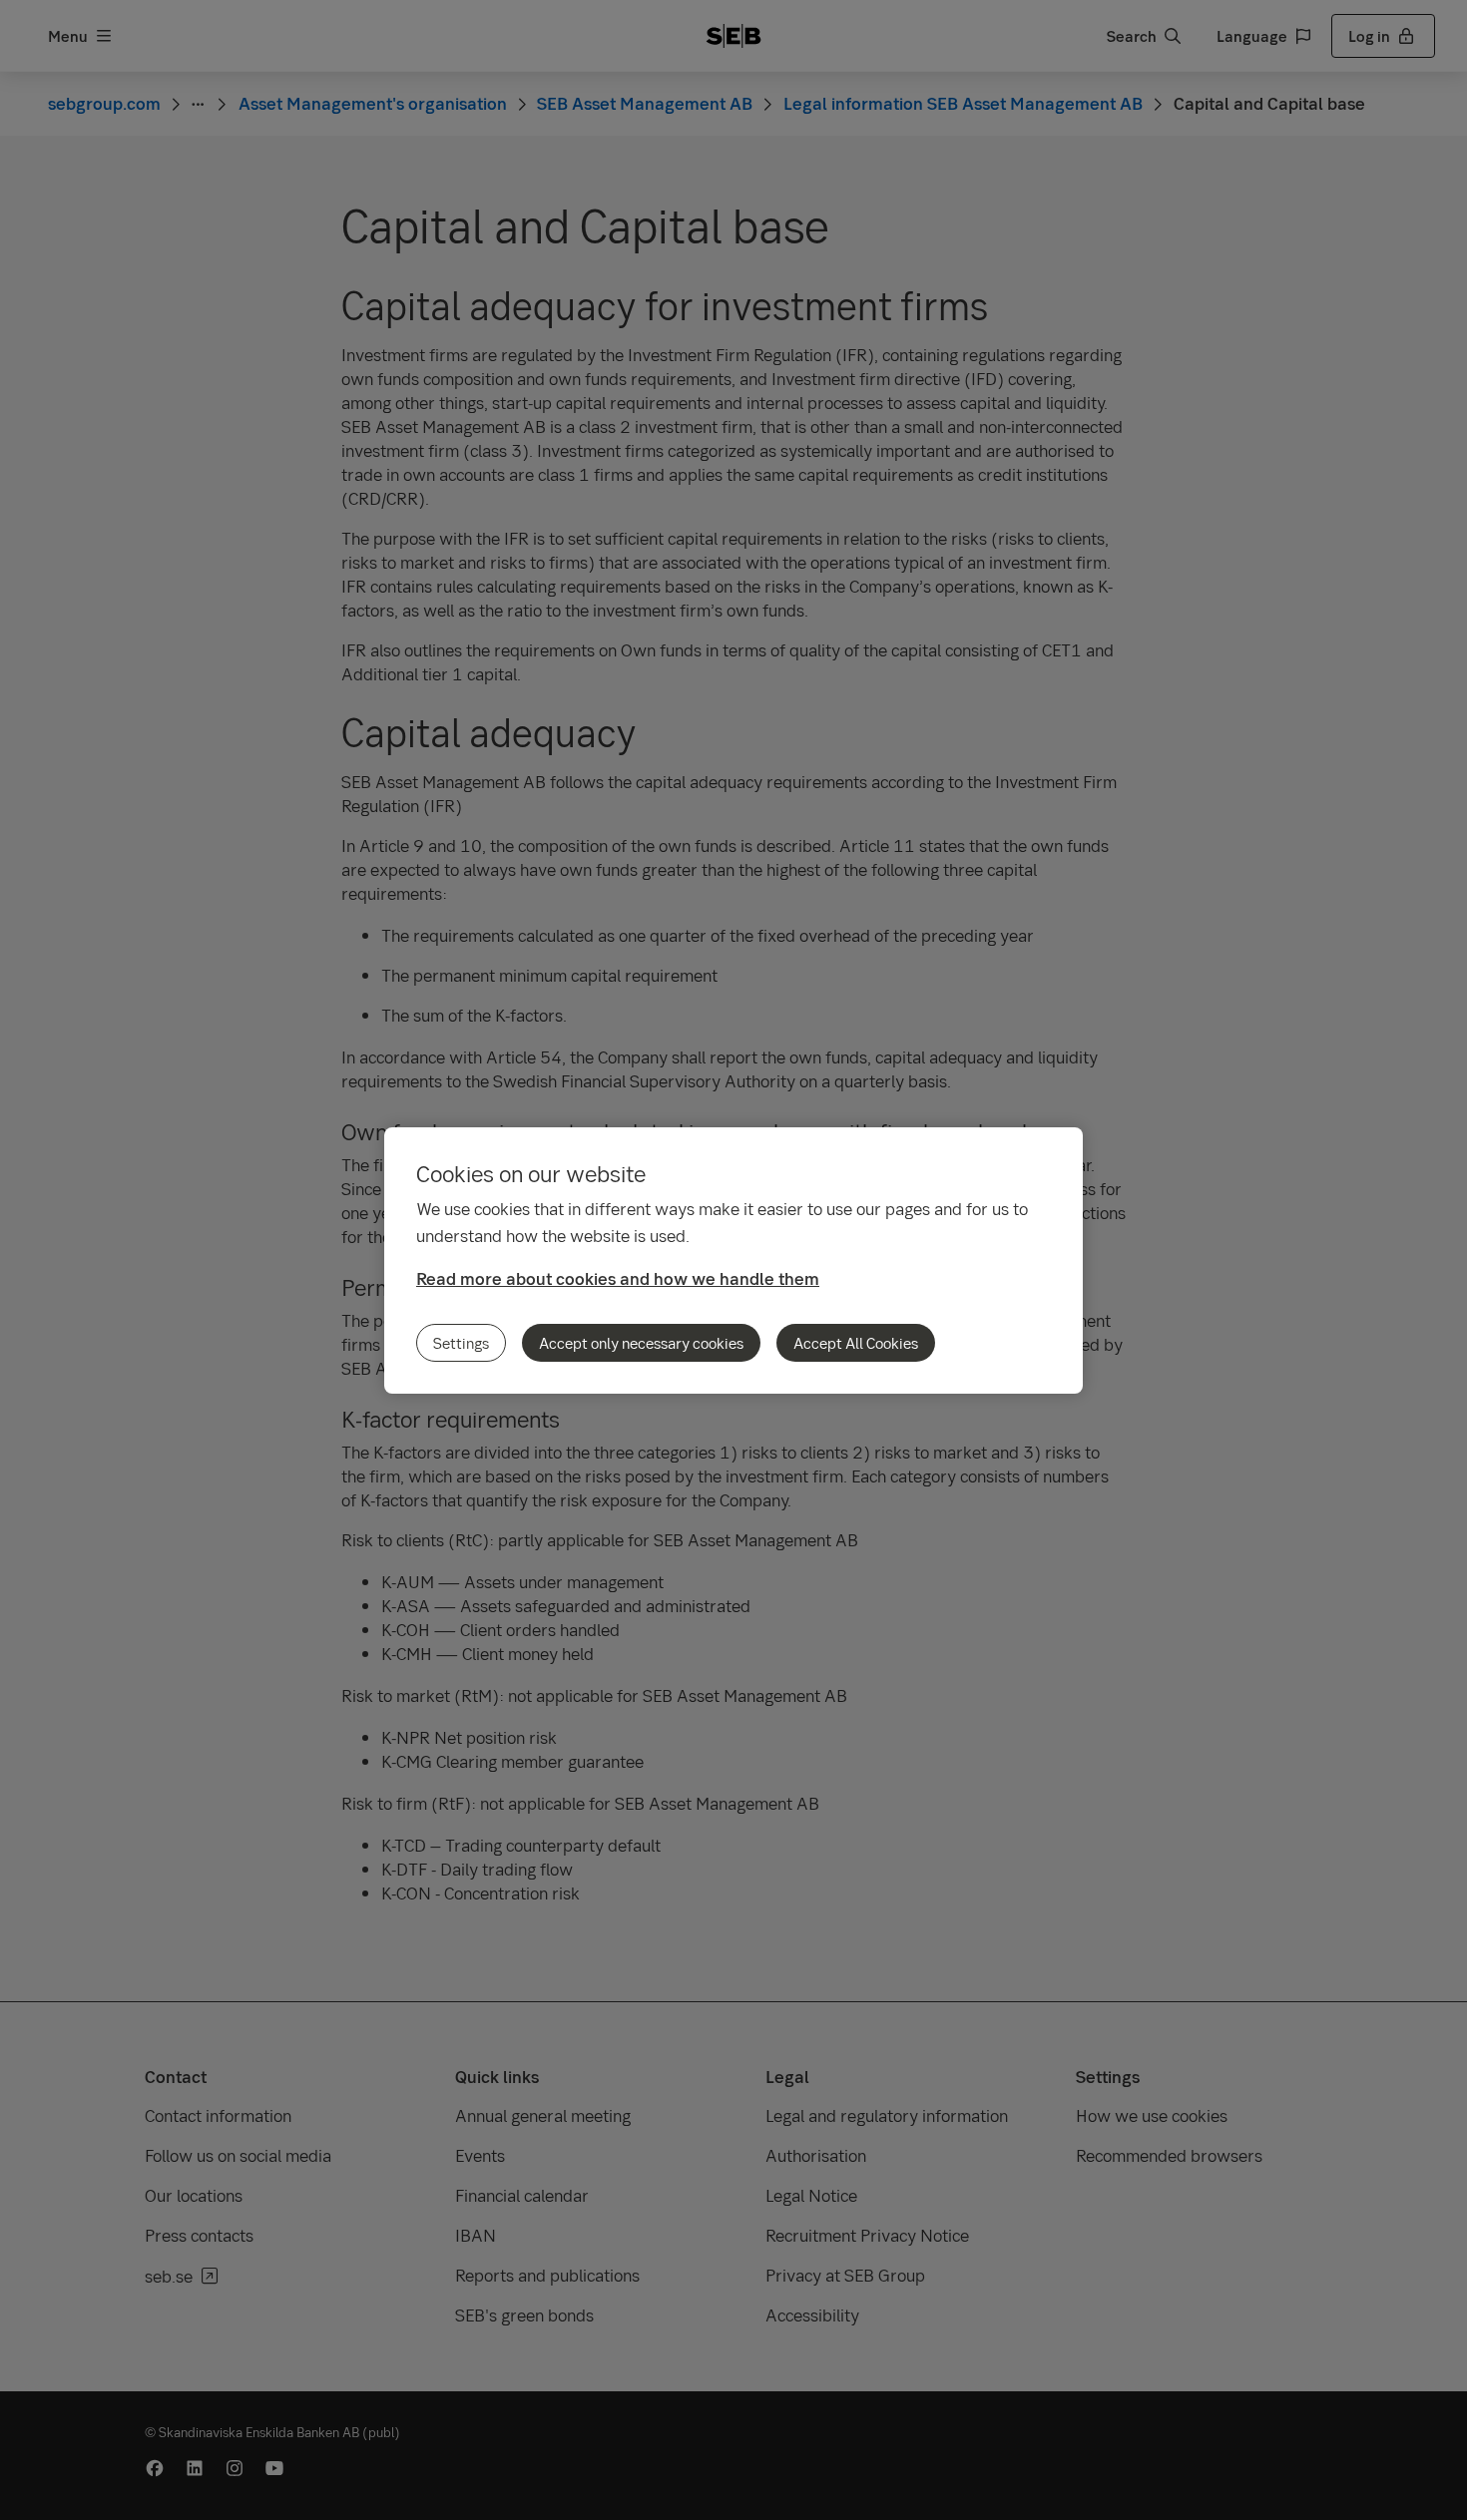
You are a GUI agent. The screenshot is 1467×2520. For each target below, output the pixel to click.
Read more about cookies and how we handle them (618, 1278)
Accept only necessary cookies (641, 1343)
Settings (461, 1343)
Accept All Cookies (856, 1343)
